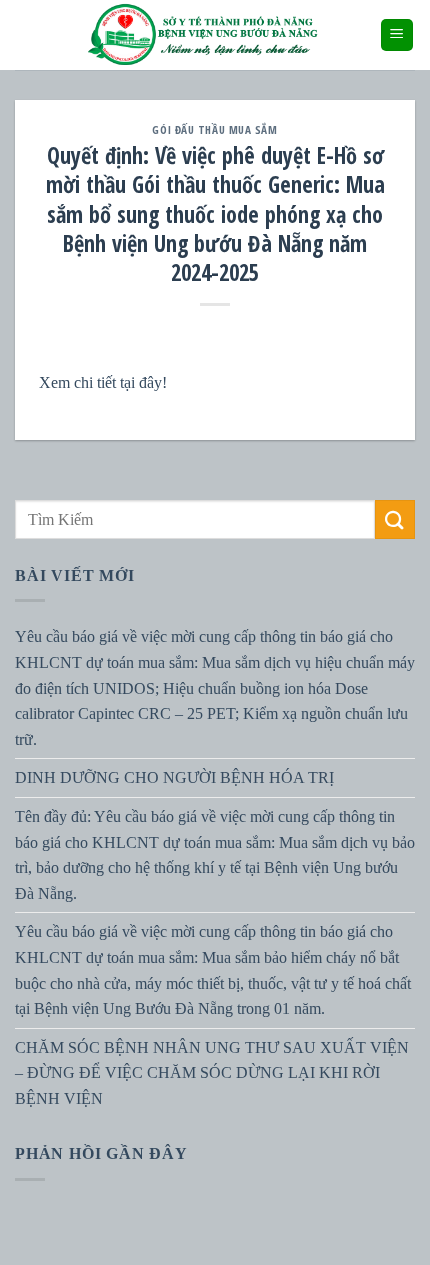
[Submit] (395, 519)
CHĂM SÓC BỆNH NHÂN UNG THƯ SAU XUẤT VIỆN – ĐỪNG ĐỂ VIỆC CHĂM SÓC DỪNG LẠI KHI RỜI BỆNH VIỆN (212, 1073)
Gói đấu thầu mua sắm (214, 129)
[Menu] (397, 35)
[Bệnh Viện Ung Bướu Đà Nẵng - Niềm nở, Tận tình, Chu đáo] (203, 35)
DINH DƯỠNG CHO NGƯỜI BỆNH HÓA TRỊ (174, 778)
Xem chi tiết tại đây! (103, 382)
